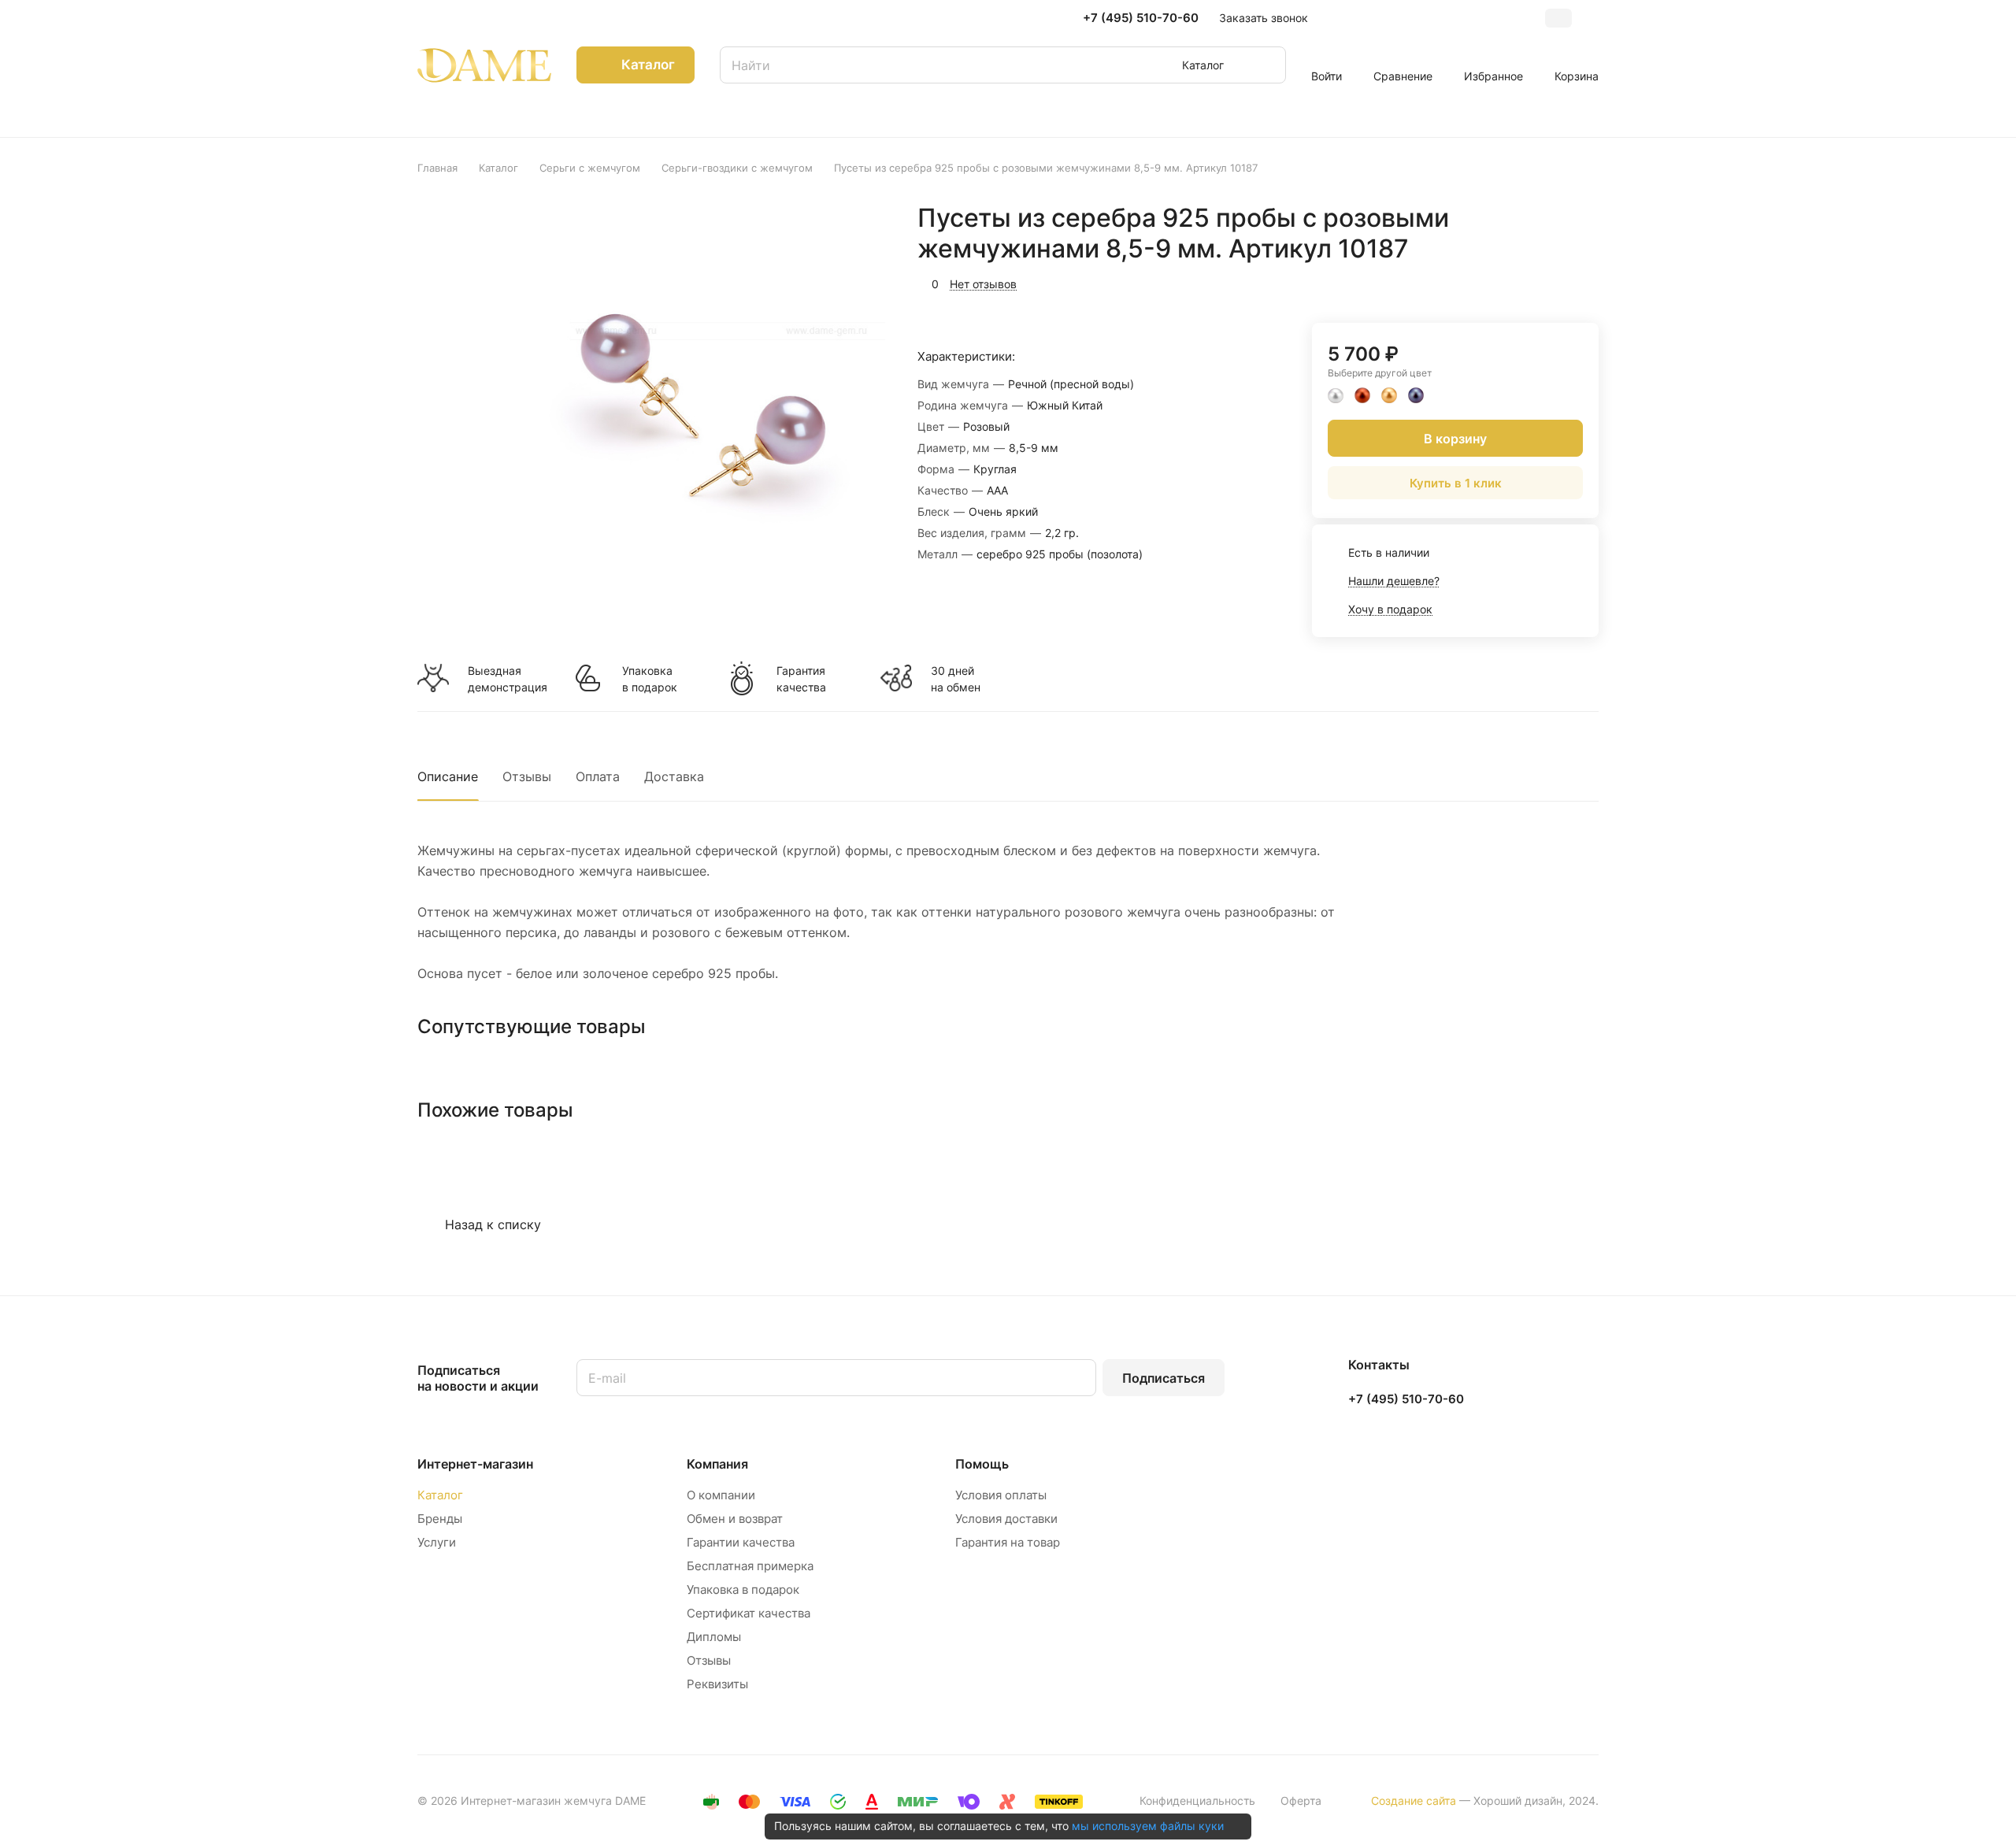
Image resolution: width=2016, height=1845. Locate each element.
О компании (721, 1495)
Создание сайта (1414, 1801)
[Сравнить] (1549, 282)
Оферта (1301, 1801)
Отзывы (527, 776)
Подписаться (1164, 1378)
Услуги (437, 1542)
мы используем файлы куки (1148, 1826)
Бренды (440, 1519)
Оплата (598, 776)
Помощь (982, 1464)
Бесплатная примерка (750, 1566)
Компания (717, 1464)
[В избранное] (1512, 282)
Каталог (440, 1495)
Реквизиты (717, 1684)
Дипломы (714, 1637)
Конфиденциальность (1197, 1801)
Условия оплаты (1001, 1495)
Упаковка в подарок (650, 679)
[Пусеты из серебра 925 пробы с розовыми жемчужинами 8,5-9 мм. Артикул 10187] (706, 406)
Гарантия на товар (1008, 1542)
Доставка (674, 776)
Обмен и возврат (735, 1519)
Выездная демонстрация (507, 679)
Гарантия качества (801, 679)
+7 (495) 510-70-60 (1141, 18)
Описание (448, 776)
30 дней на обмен (956, 679)
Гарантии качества (741, 1542)
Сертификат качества (749, 1613)
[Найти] (1266, 65)
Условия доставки (1006, 1519)
